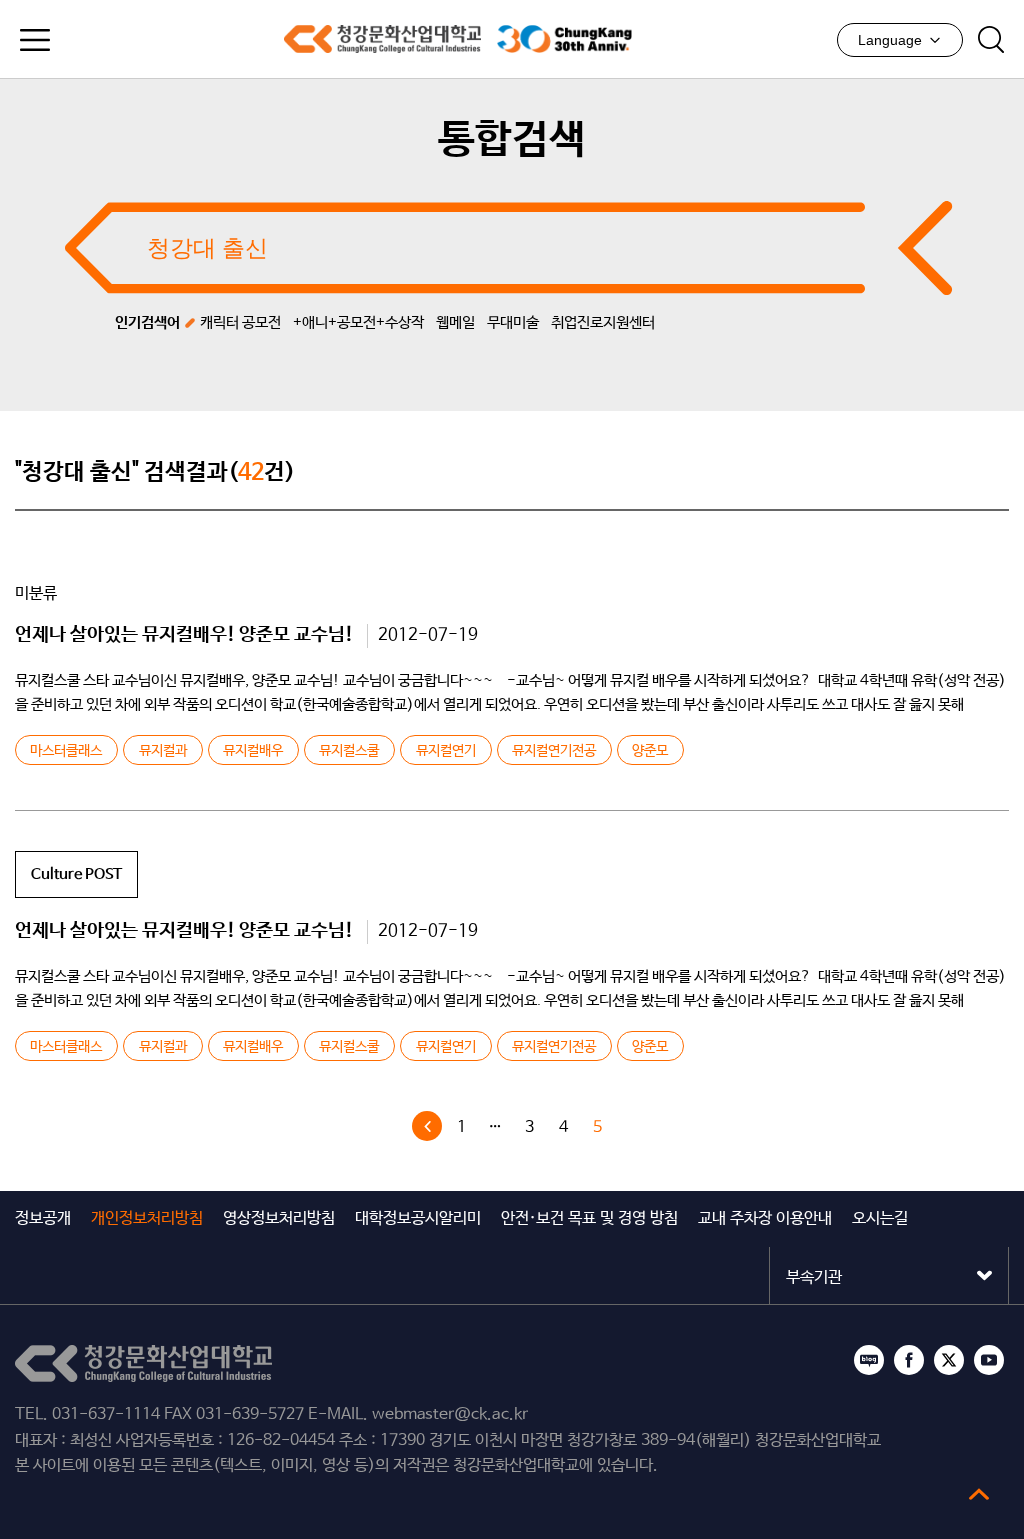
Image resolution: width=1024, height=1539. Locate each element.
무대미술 (513, 322)
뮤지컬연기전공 (554, 751)
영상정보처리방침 (279, 1218)
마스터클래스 (66, 751)
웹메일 (455, 322)
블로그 (869, 1360)
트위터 (949, 1360)
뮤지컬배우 (253, 751)
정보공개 (43, 1218)
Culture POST (76, 874)
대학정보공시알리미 (418, 1218)
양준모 (650, 751)
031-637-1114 (106, 1414)
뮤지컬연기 (446, 751)
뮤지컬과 (163, 751)
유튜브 (989, 1360)
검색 (991, 40)
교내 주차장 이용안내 (765, 1218)
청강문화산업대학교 (382, 39)
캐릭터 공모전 (240, 322)
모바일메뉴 (35, 40)
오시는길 (880, 1218)
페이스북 (909, 1360)
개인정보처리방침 (147, 1218)
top (979, 1494)
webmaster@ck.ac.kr (450, 1414)
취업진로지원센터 (603, 322)
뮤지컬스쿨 (349, 751)
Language (890, 40)
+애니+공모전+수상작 (358, 322)
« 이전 (427, 1126)
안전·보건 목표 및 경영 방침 (589, 1218)
